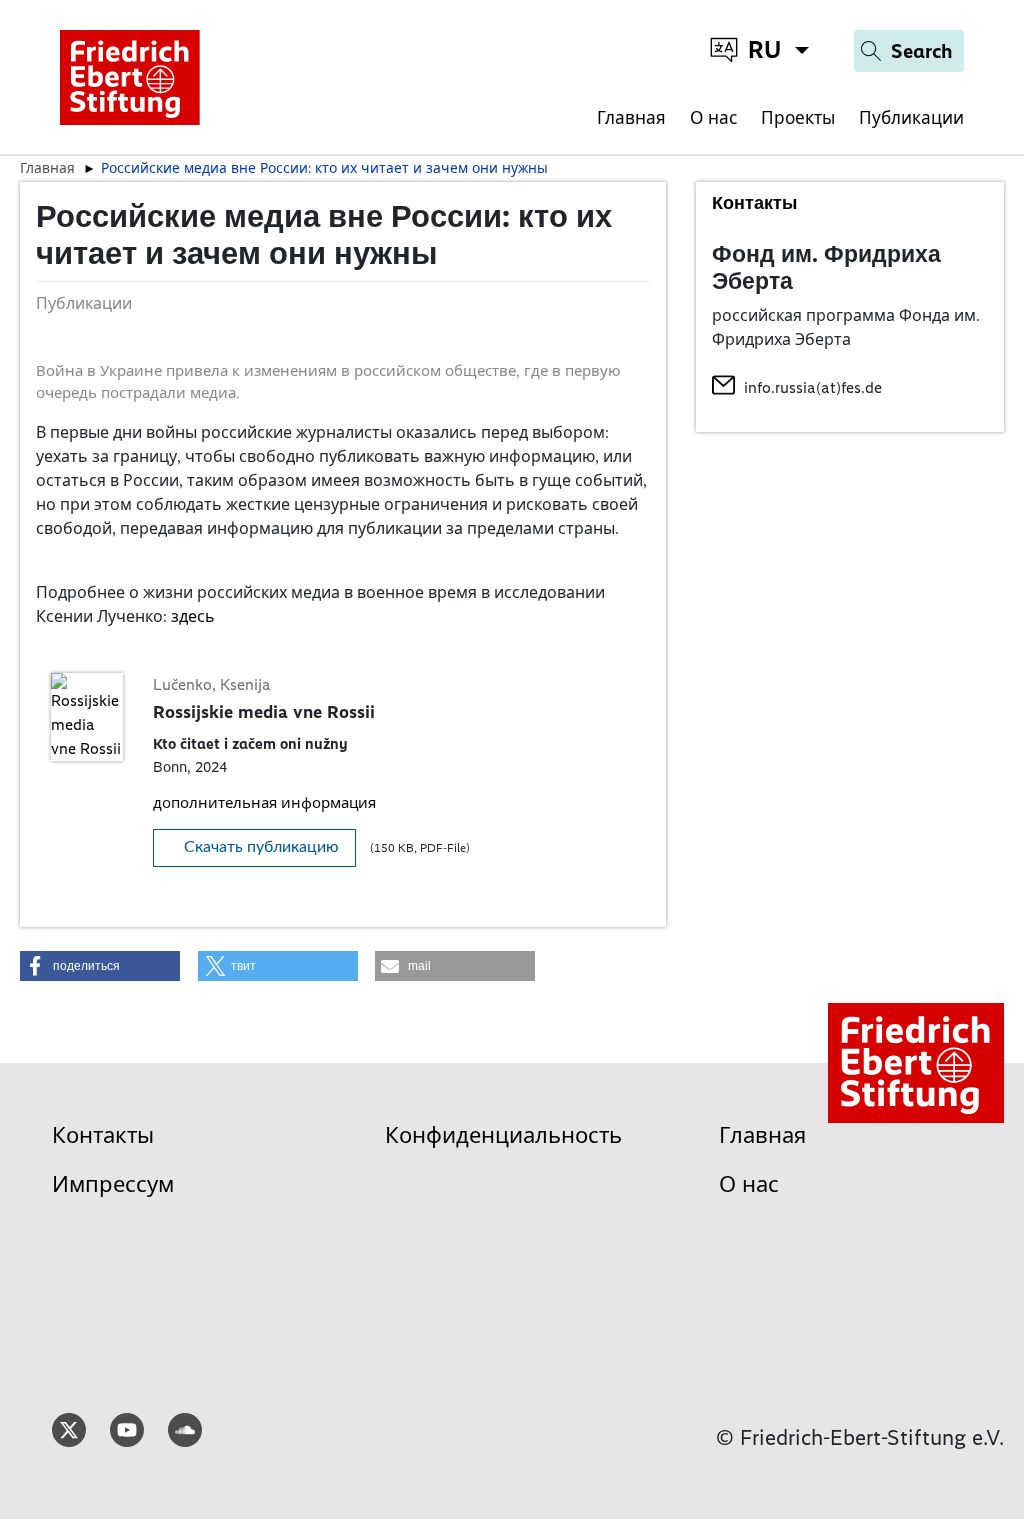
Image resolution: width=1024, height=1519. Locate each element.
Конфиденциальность (503, 1135)
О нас (713, 118)
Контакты (103, 1135)
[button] (100, 966)
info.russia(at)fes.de (813, 387)
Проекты (798, 118)
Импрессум (113, 1184)
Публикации (911, 118)
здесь (193, 616)
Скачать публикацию (261, 847)
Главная (631, 118)
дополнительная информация (264, 803)
